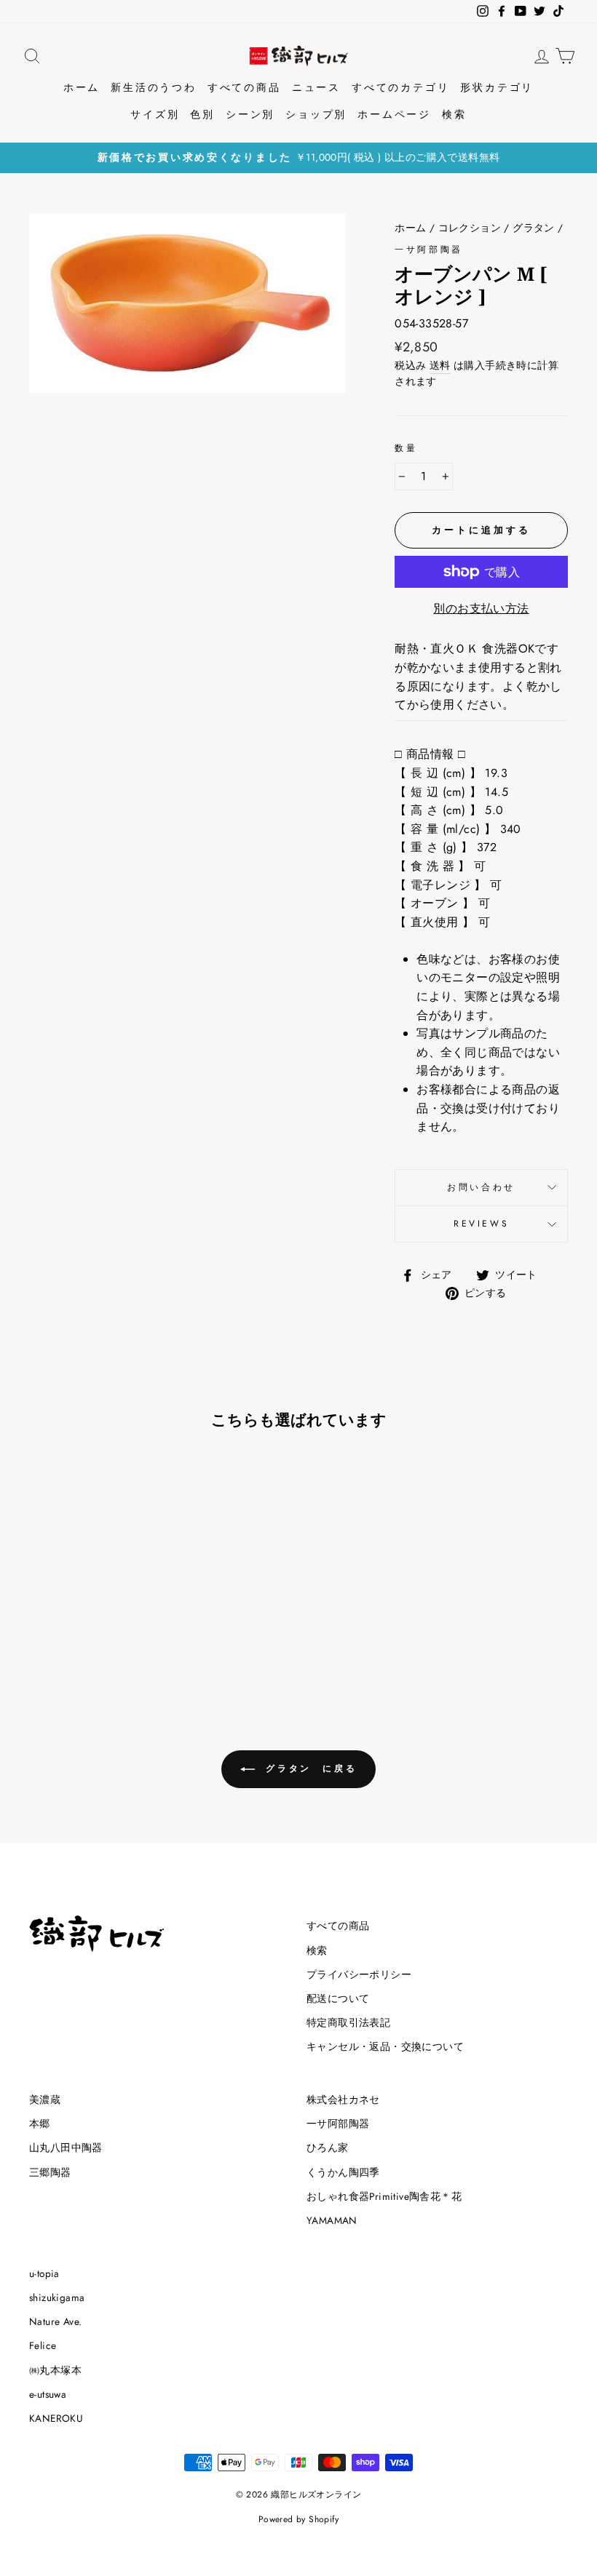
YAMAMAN (332, 2220)
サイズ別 (155, 114)
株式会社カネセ (343, 2100)
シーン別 (250, 114)
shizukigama (57, 2297)
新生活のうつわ (154, 87)
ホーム (82, 87)
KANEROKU (56, 2418)
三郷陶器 (50, 2172)
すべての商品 (244, 87)
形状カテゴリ (497, 87)
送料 (440, 365)
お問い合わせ (481, 1187)
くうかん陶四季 (343, 2172)
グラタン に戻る (309, 1768)
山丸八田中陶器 (66, 2148)
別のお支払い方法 (481, 609)
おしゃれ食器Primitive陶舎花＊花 (384, 2196)
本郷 (40, 2124)
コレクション (470, 228)
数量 (406, 448)
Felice (43, 2345)
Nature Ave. (55, 2321)
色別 (202, 114)
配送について (338, 1998)
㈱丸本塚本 (55, 2370)
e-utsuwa (48, 2394)
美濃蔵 (45, 2100)
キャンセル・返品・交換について (385, 2046)
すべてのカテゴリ (400, 87)
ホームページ (394, 114)
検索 (454, 114)
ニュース (316, 87)
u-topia (44, 2273)
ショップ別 (316, 114)
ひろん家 (328, 2148)
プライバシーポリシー (359, 1974)
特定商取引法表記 (348, 2022)
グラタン (534, 228)
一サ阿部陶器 (429, 250)
